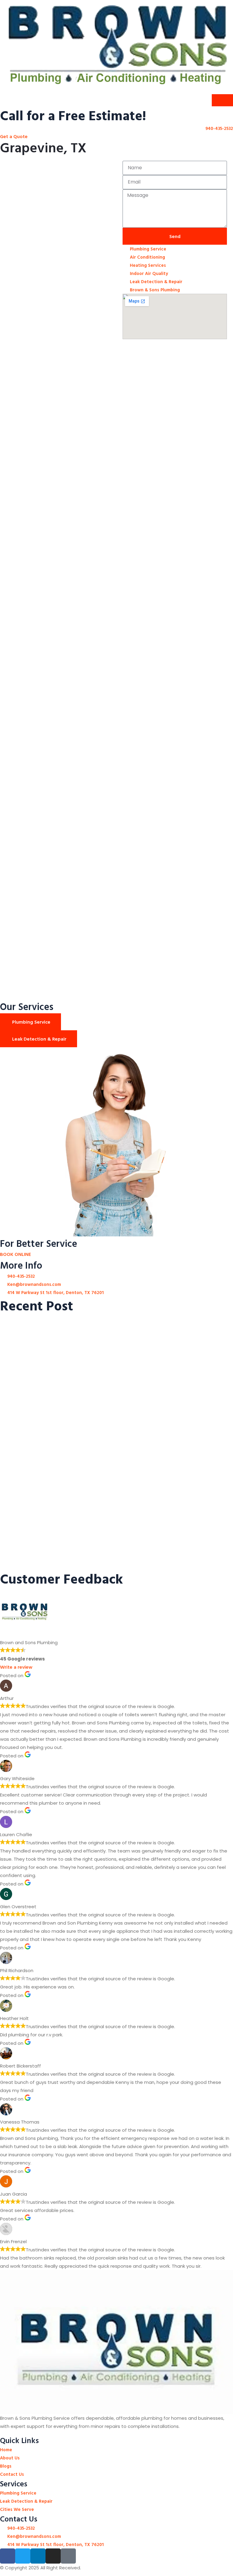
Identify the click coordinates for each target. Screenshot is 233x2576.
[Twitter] (23, 2556)
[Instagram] (53, 2556)
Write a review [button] (16, 1667)
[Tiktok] (68, 2556)
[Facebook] (8, 2556)
